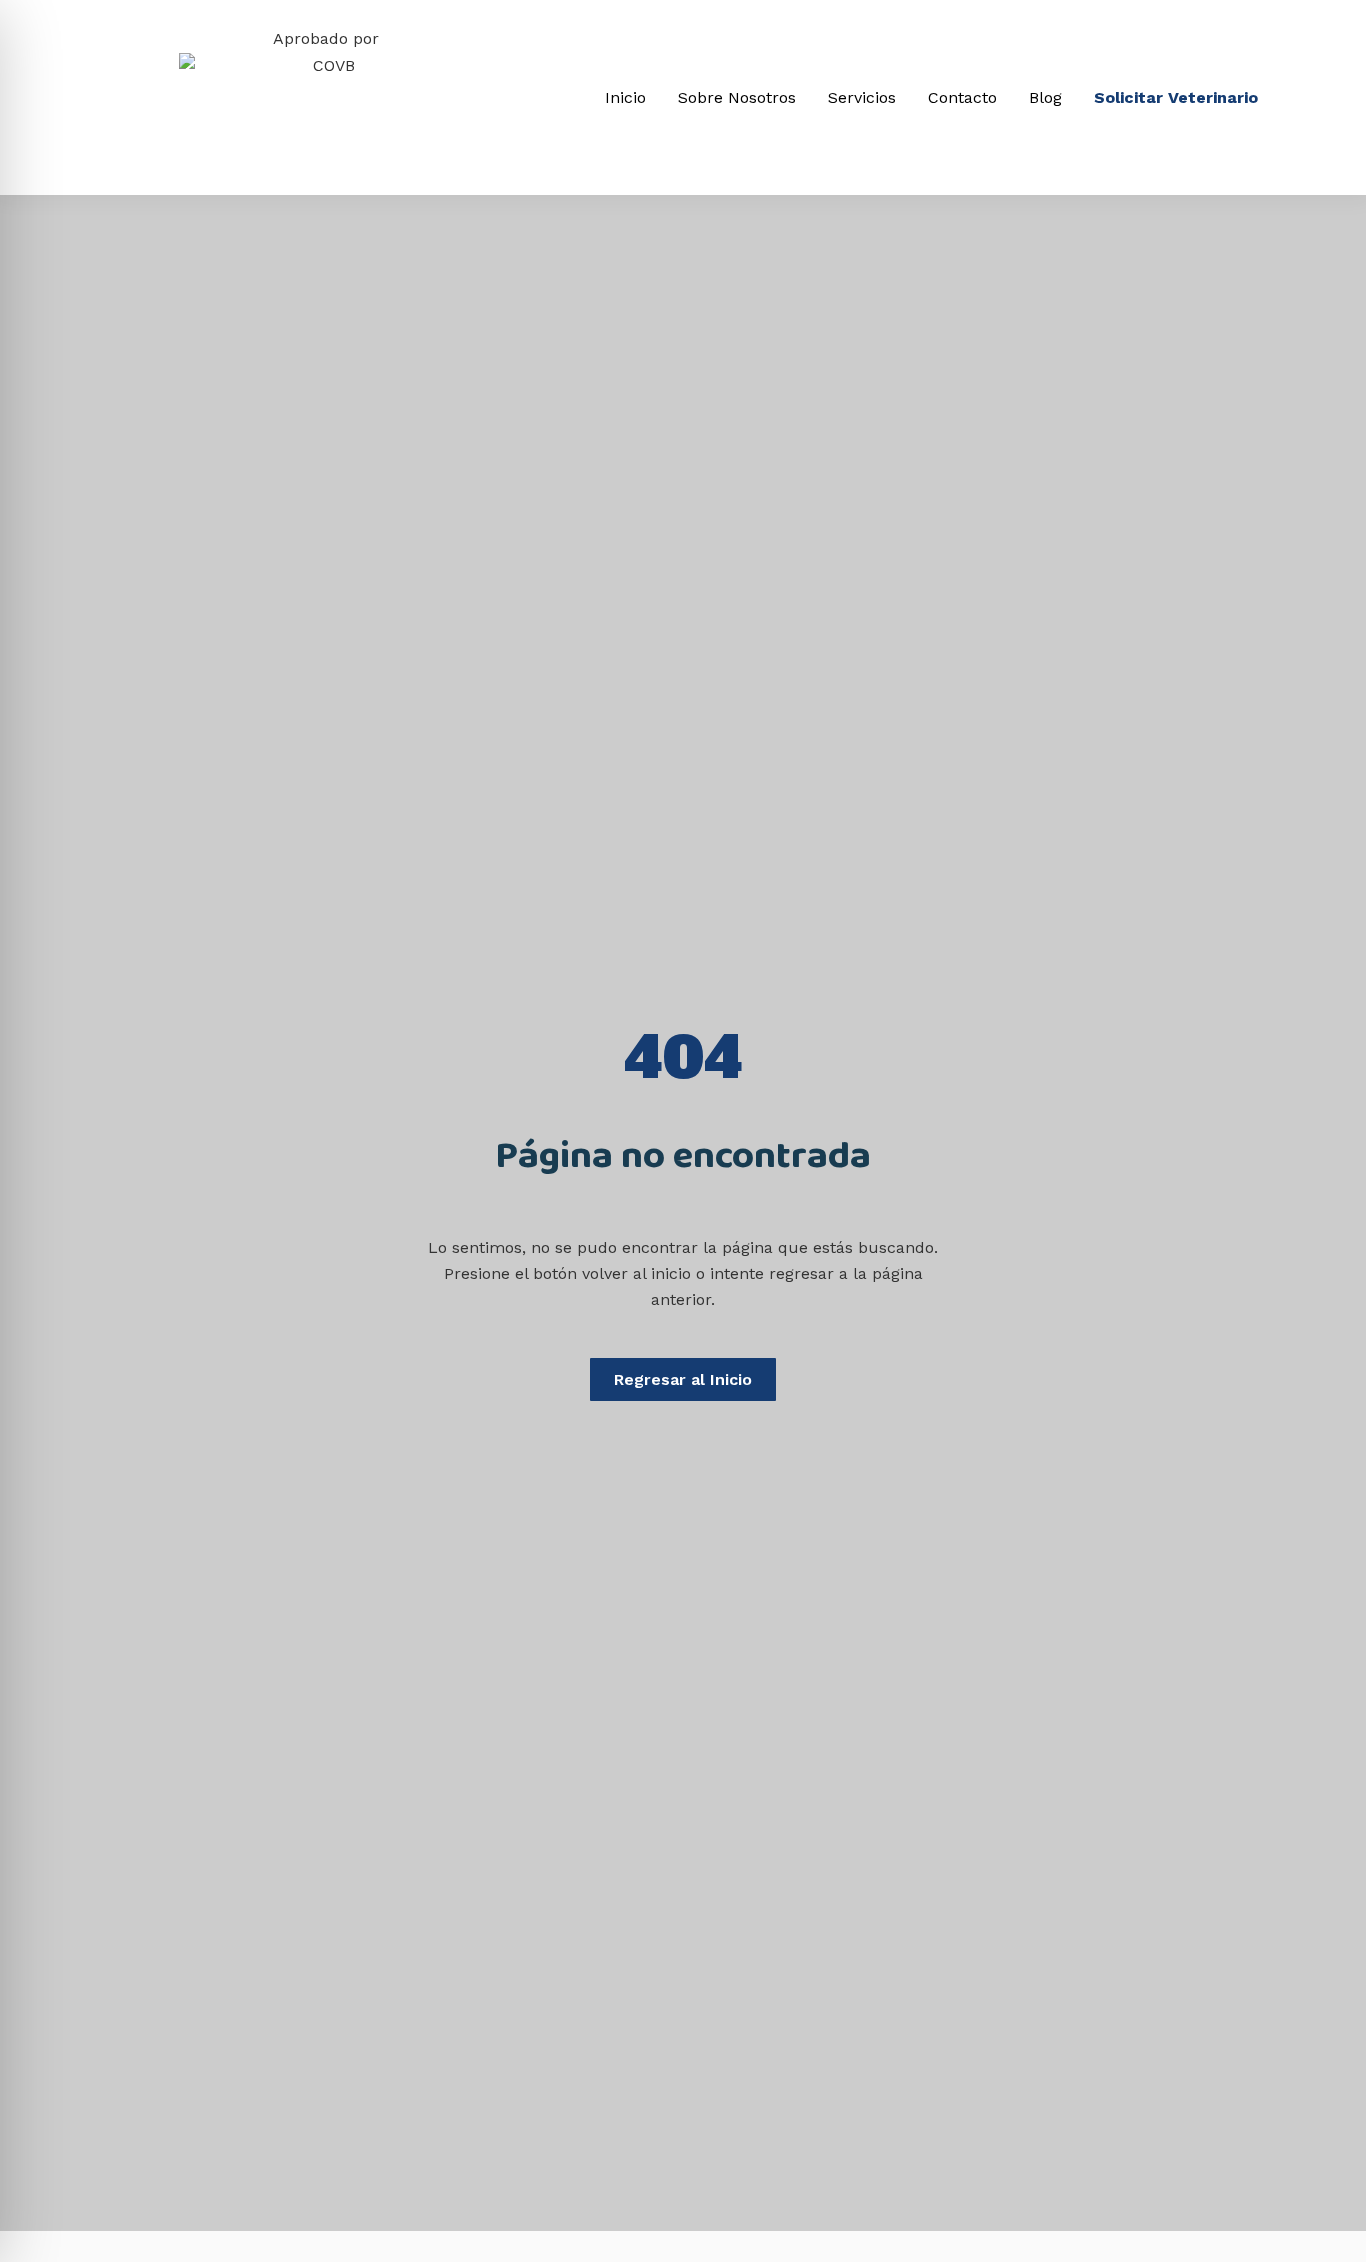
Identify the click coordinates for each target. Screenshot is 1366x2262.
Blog (1045, 97)
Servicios (862, 97)
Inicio (625, 97)
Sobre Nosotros (737, 97)
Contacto (962, 97)
